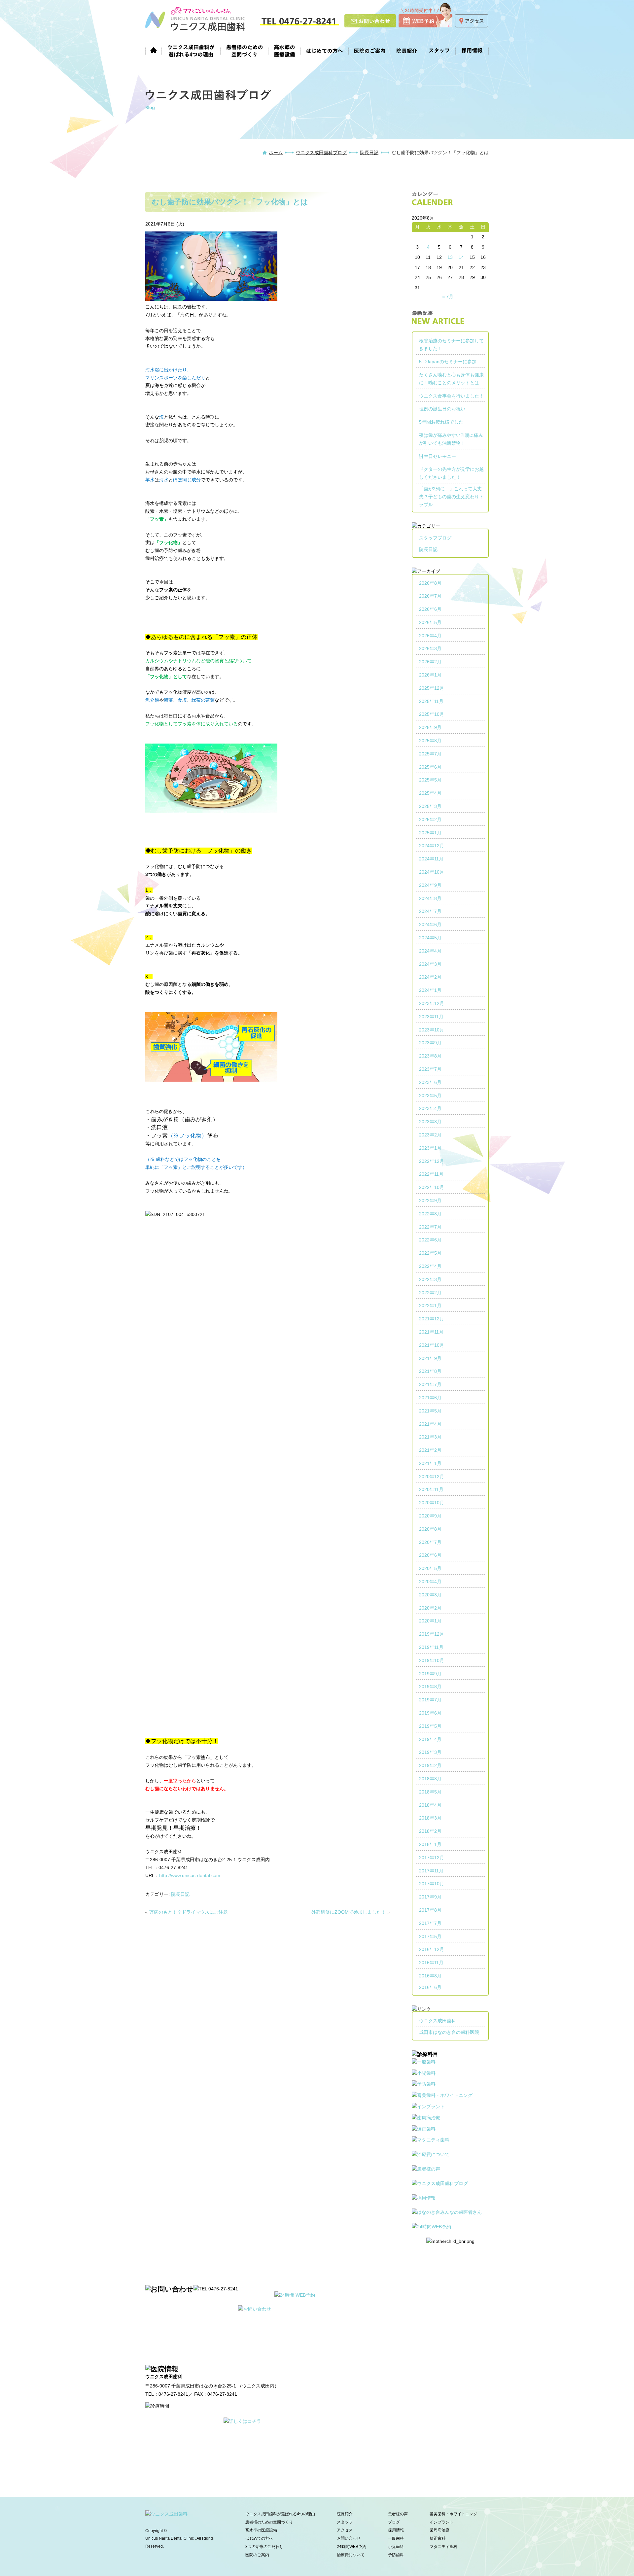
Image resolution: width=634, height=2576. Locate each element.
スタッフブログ (435, 538)
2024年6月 (430, 924)
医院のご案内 (370, 50)
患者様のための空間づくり (245, 50)
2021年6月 (430, 1398)
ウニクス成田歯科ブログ (321, 153)
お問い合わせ (349, 2538)
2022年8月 (430, 1214)
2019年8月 (430, 1687)
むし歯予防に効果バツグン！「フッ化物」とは (230, 202)
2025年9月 (430, 727)
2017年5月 (430, 1936)
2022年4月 (430, 1266)
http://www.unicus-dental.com (190, 1875)
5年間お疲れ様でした (441, 422)
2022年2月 (430, 1293)
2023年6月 (430, 1082)
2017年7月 (430, 1923)
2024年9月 (430, 885)
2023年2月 (430, 1135)
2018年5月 (430, 1792)
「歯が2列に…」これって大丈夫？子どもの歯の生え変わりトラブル (451, 497)
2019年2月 (430, 1765)
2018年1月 (430, 1844)
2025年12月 (432, 688)
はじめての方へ (325, 50)
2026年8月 (430, 583)
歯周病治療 (440, 2530)
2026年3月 (430, 648)
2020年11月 (431, 1489)
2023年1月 (430, 1148)
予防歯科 (396, 2555)
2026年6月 (430, 609)
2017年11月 (431, 1871)
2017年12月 (432, 1858)
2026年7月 (430, 596)
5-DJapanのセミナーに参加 (448, 362)
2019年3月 (430, 1752)
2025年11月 (431, 701)
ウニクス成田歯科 (438, 2021)
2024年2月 (430, 977)
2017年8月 (430, 1910)
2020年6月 (430, 1555)
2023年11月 (431, 1017)
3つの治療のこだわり (264, 2547)
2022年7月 (430, 1227)
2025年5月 (430, 780)
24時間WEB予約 (352, 2547)
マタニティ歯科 (443, 2547)
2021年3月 (430, 1437)
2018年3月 (430, 1818)
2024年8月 (430, 898)
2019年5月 (430, 1726)
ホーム (154, 50)
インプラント (441, 2522)
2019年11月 (431, 1647)
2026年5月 (430, 622)
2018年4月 (430, 1805)
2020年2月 (430, 1608)
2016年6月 (430, 1987)
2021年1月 (430, 1463)
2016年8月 (430, 1976)
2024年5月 (430, 938)
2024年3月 (430, 964)
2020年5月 (430, 1568)
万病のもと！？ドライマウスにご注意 (189, 1912)
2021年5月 (430, 1411)
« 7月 (448, 296)
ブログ (394, 2522)
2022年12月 (432, 1161)
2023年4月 (430, 1108)
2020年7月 (430, 1542)
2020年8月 (430, 1529)
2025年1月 (430, 833)
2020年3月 (430, 1595)
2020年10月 (432, 1503)
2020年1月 (430, 1621)
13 (450, 257)
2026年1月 (430, 675)
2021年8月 (430, 1371)
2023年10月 (432, 1030)
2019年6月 (430, 1713)
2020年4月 (430, 1582)
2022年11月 (431, 1174)
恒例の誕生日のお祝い (442, 409)
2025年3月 (430, 806)
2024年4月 (430, 951)
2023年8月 (430, 1056)
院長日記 (369, 153)
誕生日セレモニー (438, 456)
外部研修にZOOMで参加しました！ (349, 1912)
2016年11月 (431, 1963)
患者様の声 (398, 2514)
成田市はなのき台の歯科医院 (449, 2032)
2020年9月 (430, 1516)
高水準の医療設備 (285, 50)
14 (461, 257)
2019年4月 (430, 1739)
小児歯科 (396, 2547)
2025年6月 (430, 767)
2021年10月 (432, 1345)
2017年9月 (430, 1897)
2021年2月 (430, 1450)
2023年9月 (430, 1043)
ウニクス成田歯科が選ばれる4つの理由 (191, 50)
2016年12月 (432, 1949)
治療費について (351, 2555)
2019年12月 (432, 1634)
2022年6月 (430, 1240)
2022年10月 (432, 1187)
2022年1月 (430, 1305)
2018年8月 (430, 1779)
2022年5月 (430, 1253)
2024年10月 (432, 872)
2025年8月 (430, 741)
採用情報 (472, 50)
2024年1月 (430, 990)
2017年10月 (432, 1884)
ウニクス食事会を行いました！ (451, 396)
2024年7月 (430, 911)
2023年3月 (430, 1122)
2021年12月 (432, 1319)
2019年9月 (430, 1674)
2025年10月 (432, 714)
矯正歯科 (438, 2538)
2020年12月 (432, 1477)
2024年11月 (431, 859)
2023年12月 (432, 1003)
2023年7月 (430, 1069)
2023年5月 (430, 1096)
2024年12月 (432, 846)
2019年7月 (430, 1700)
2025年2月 (430, 819)
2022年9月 (430, 1201)
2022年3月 (430, 1279)
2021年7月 (430, 1384)
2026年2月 (430, 662)
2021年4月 (430, 1424)
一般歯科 (396, 2538)
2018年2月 (430, 1831)
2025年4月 (430, 793)
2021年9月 (430, 1358)
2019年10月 (432, 1660)
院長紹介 (407, 50)
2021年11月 (431, 1332)
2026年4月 (430, 636)
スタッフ (439, 50)
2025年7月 (430, 754)
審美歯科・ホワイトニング (453, 2514)
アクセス (345, 2530)
